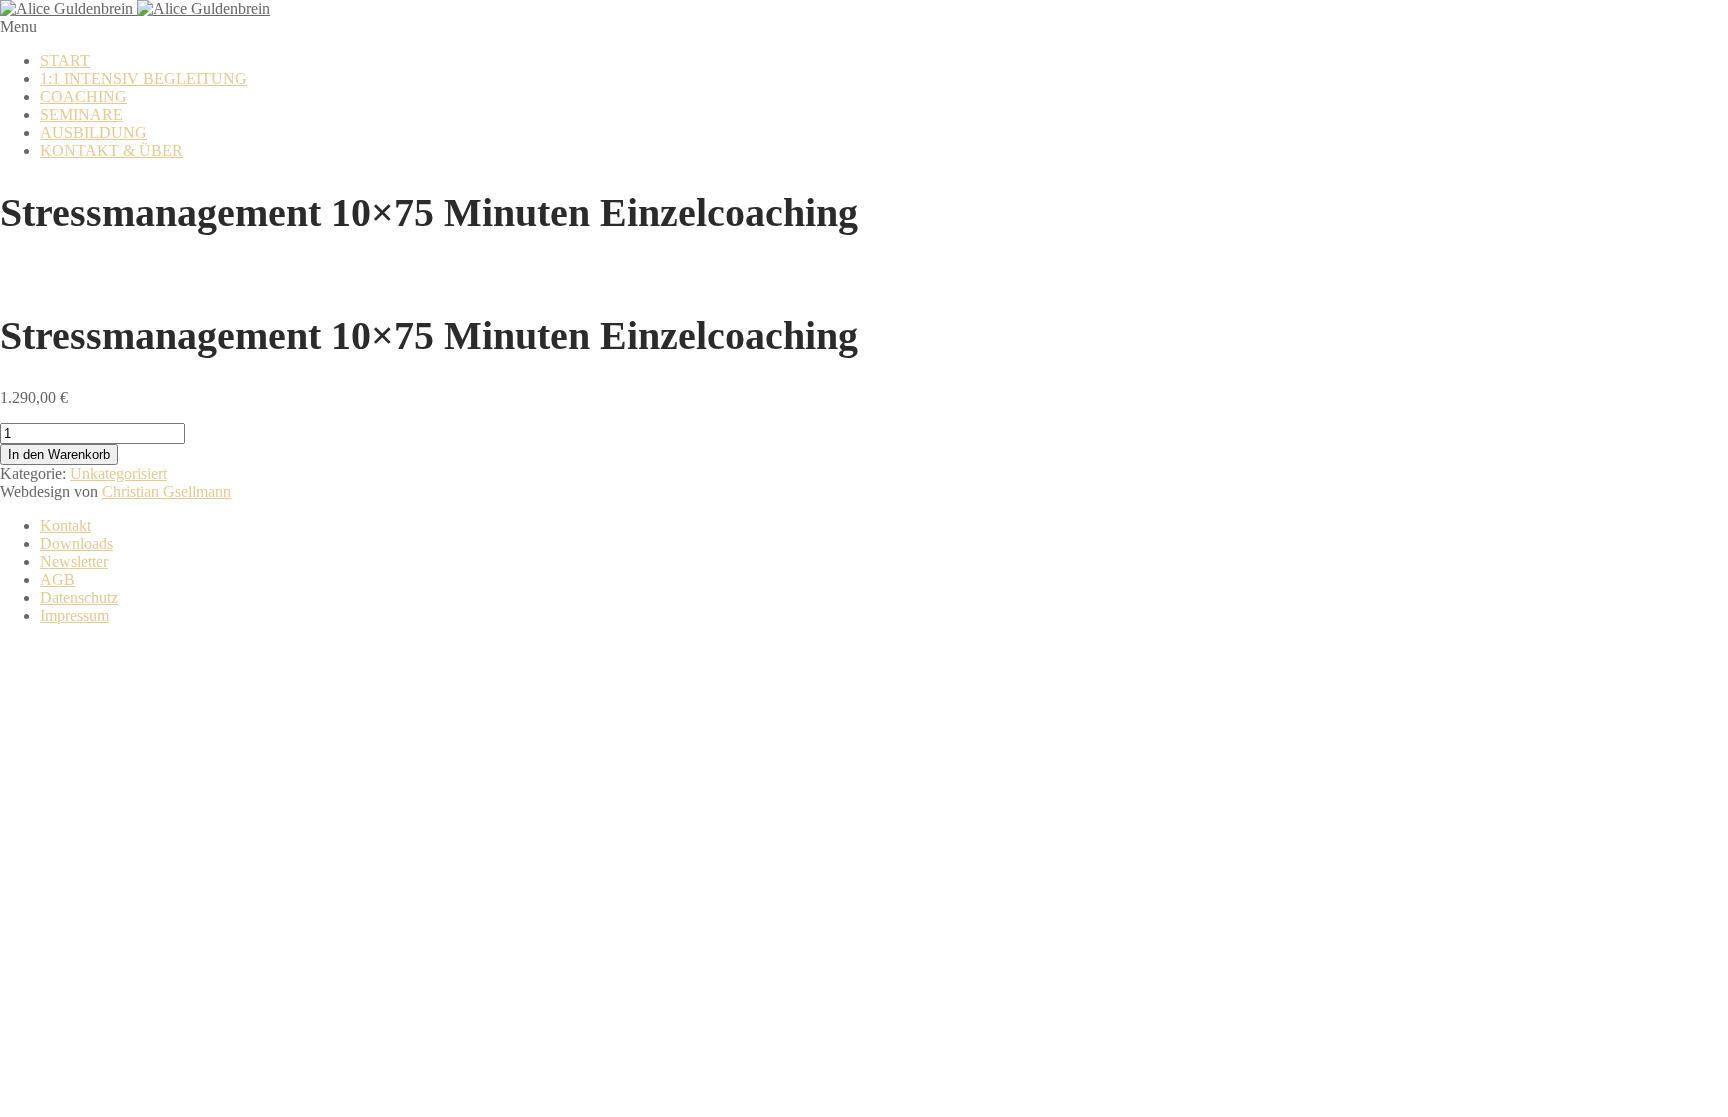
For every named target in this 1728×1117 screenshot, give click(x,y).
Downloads (76, 543)
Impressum (74, 615)
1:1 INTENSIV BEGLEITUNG (143, 78)
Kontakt (65, 525)
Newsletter (74, 561)
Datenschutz (79, 597)
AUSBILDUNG (93, 132)
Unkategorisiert (118, 473)
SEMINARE (81, 114)
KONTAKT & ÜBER (111, 150)
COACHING (83, 96)
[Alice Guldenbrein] (135, 8)
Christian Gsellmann (166, 491)
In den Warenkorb (59, 454)
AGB (57, 579)
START (65, 60)
